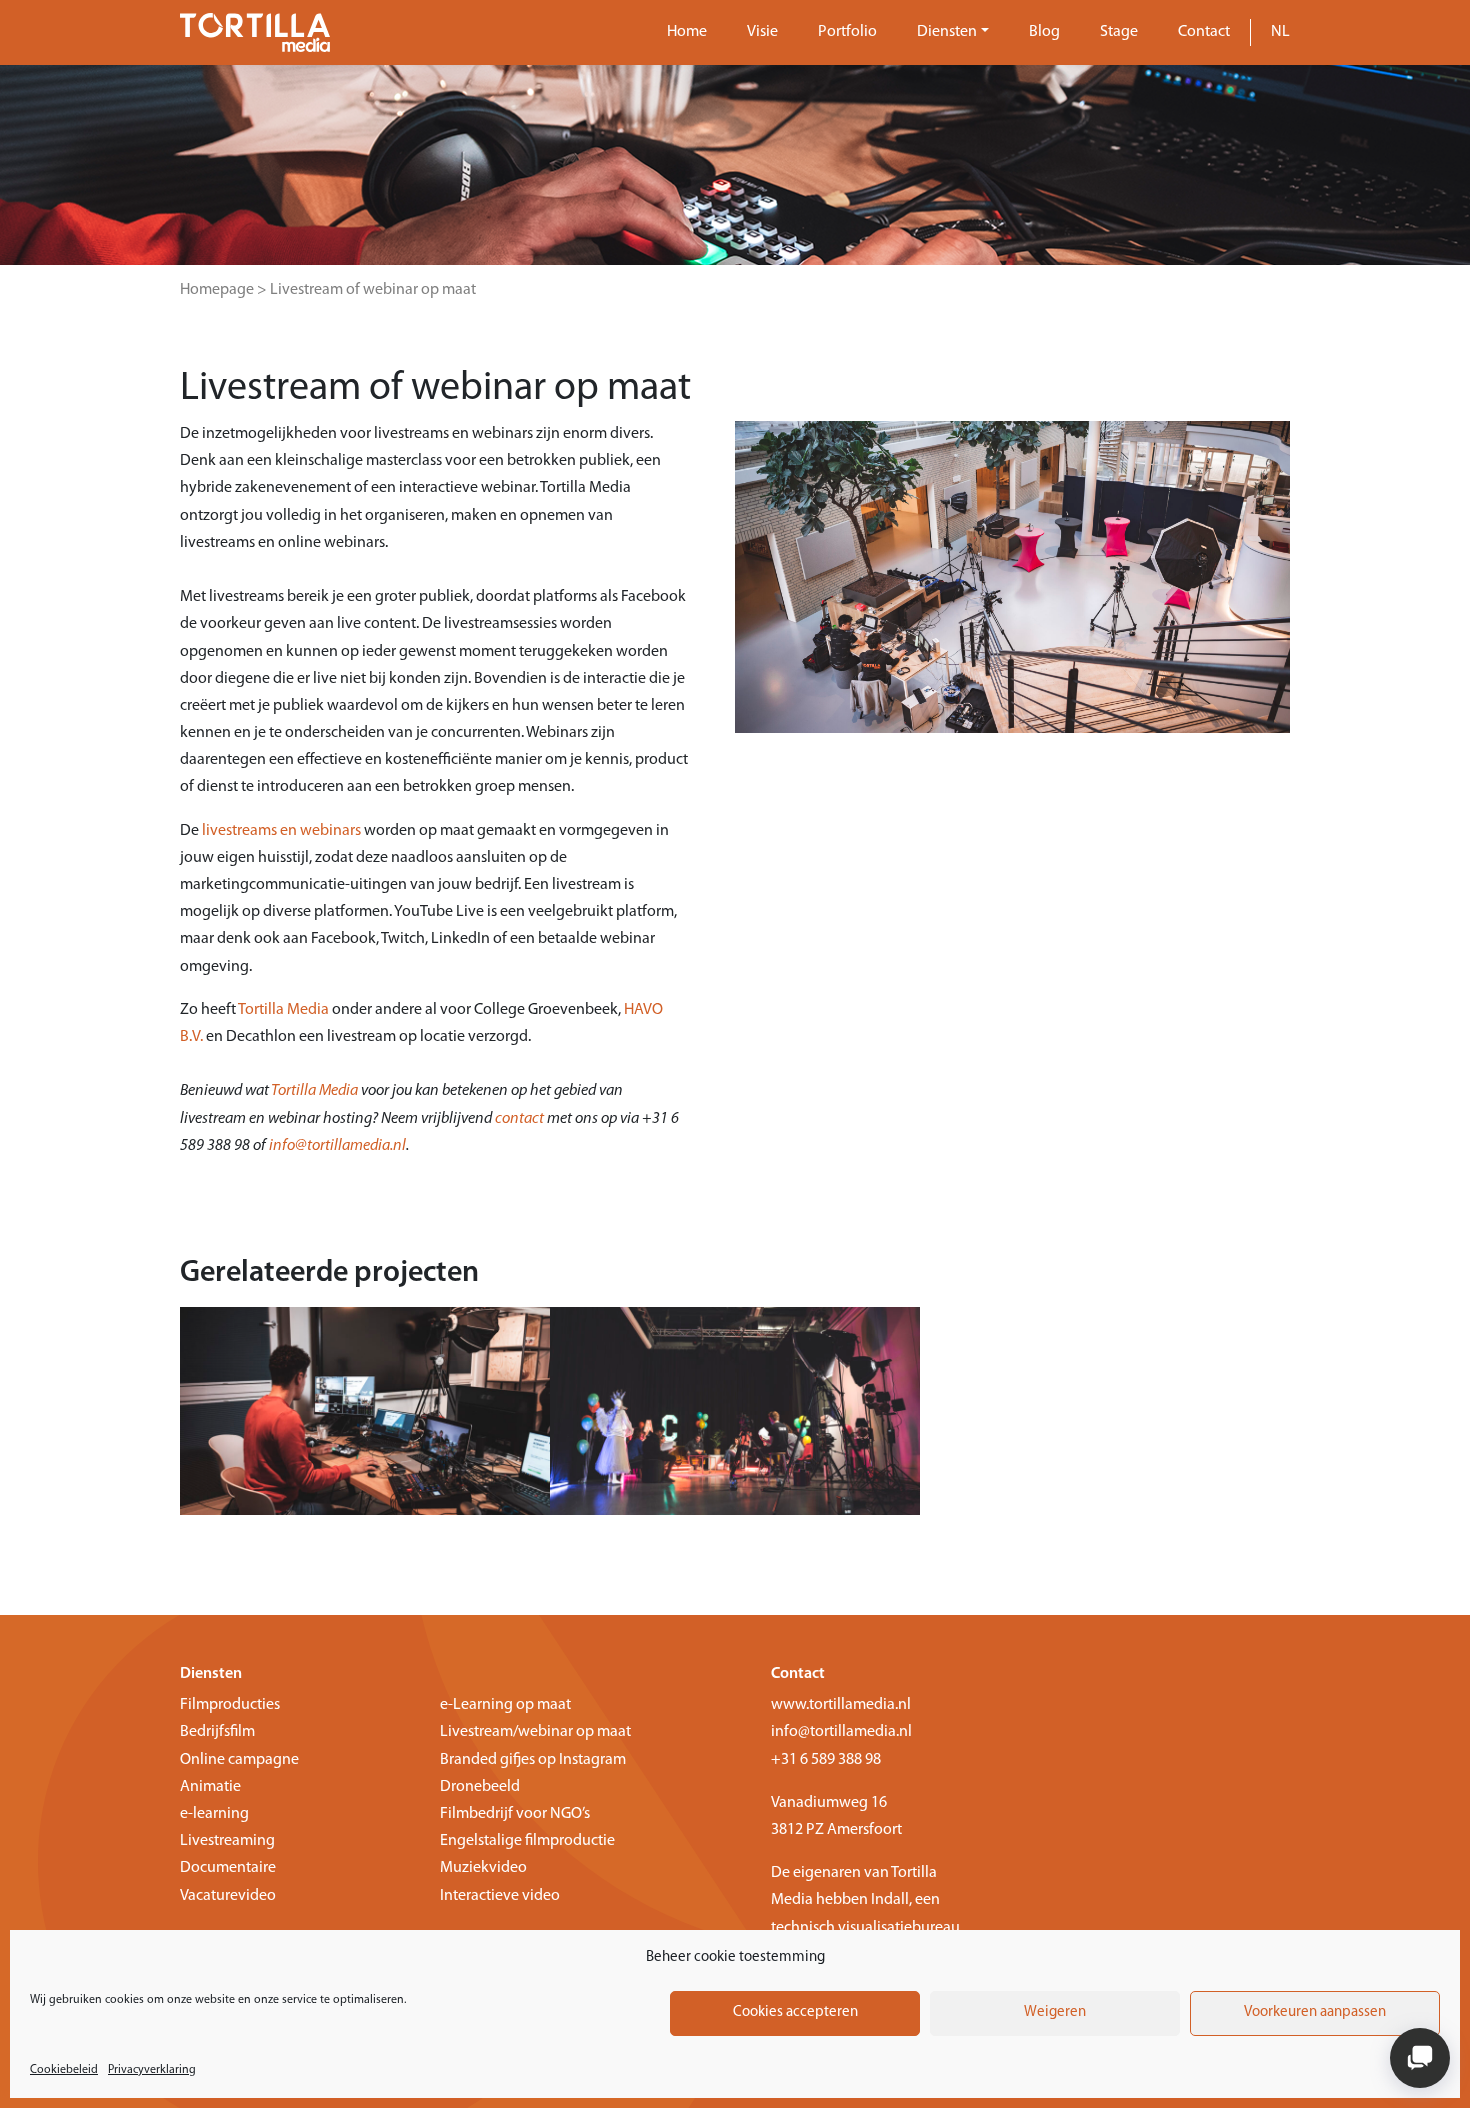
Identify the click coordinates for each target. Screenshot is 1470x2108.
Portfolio (847, 32)
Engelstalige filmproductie (527, 1841)
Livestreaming (227, 1841)
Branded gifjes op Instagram (533, 1760)
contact (519, 1119)
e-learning (214, 1814)
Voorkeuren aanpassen (1315, 2012)
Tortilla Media (283, 1010)
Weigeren (1055, 2012)
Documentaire (228, 1868)
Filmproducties (230, 1705)
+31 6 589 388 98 (826, 1760)
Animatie (210, 1787)
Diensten (947, 32)
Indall (890, 1900)
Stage (1119, 32)
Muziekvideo (483, 1868)
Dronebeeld (480, 1787)
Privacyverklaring (152, 2070)
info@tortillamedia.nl (337, 1146)
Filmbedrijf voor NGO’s (515, 1814)
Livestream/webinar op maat (535, 1732)
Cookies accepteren (795, 2012)
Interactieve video (500, 1896)
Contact (1204, 32)
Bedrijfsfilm (217, 1732)
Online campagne (239, 1760)
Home (687, 32)
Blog (1044, 32)
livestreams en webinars (281, 831)
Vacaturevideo (228, 1896)
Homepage (217, 290)
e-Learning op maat (505, 1705)
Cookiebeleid (64, 2070)
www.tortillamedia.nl (841, 1705)
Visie (762, 32)
